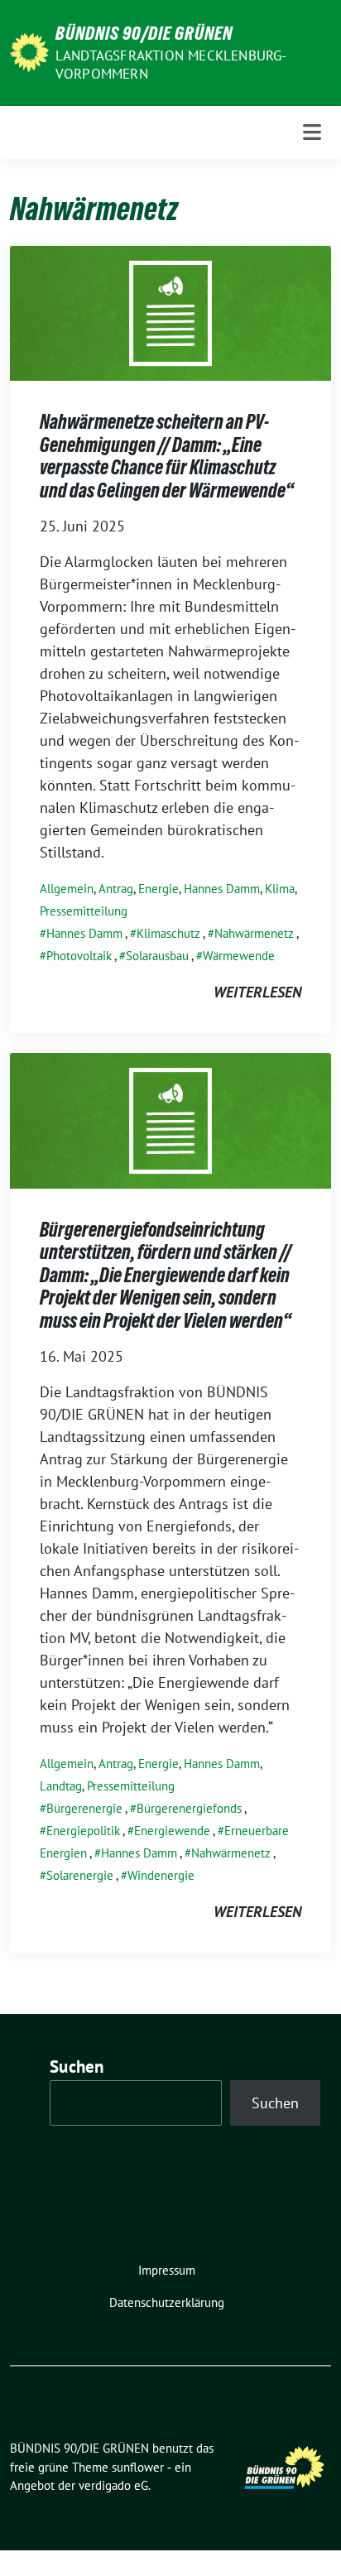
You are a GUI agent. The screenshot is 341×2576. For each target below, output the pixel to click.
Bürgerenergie (84, 1808)
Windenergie (161, 1875)
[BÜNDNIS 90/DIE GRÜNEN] (29, 51)
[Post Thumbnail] (170, 312)
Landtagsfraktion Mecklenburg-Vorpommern (171, 65)
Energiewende (172, 1831)
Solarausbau (157, 956)
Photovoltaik (79, 956)
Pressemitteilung (84, 911)
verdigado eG (113, 2485)
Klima (280, 889)
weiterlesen (257, 992)
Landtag (61, 1786)
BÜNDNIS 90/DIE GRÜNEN (144, 33)
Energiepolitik (83, 1831)
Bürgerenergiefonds (189, 1808)
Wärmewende (239, 956)
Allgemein (67, 889)
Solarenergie (80, 1875)
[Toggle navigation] (312, 132)
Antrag (116, 889)
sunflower (138, 2467)
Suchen (77, 2067)
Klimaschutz (168, 933)
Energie (158, 889)
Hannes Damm (222, 889)
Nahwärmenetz (254, 933)
